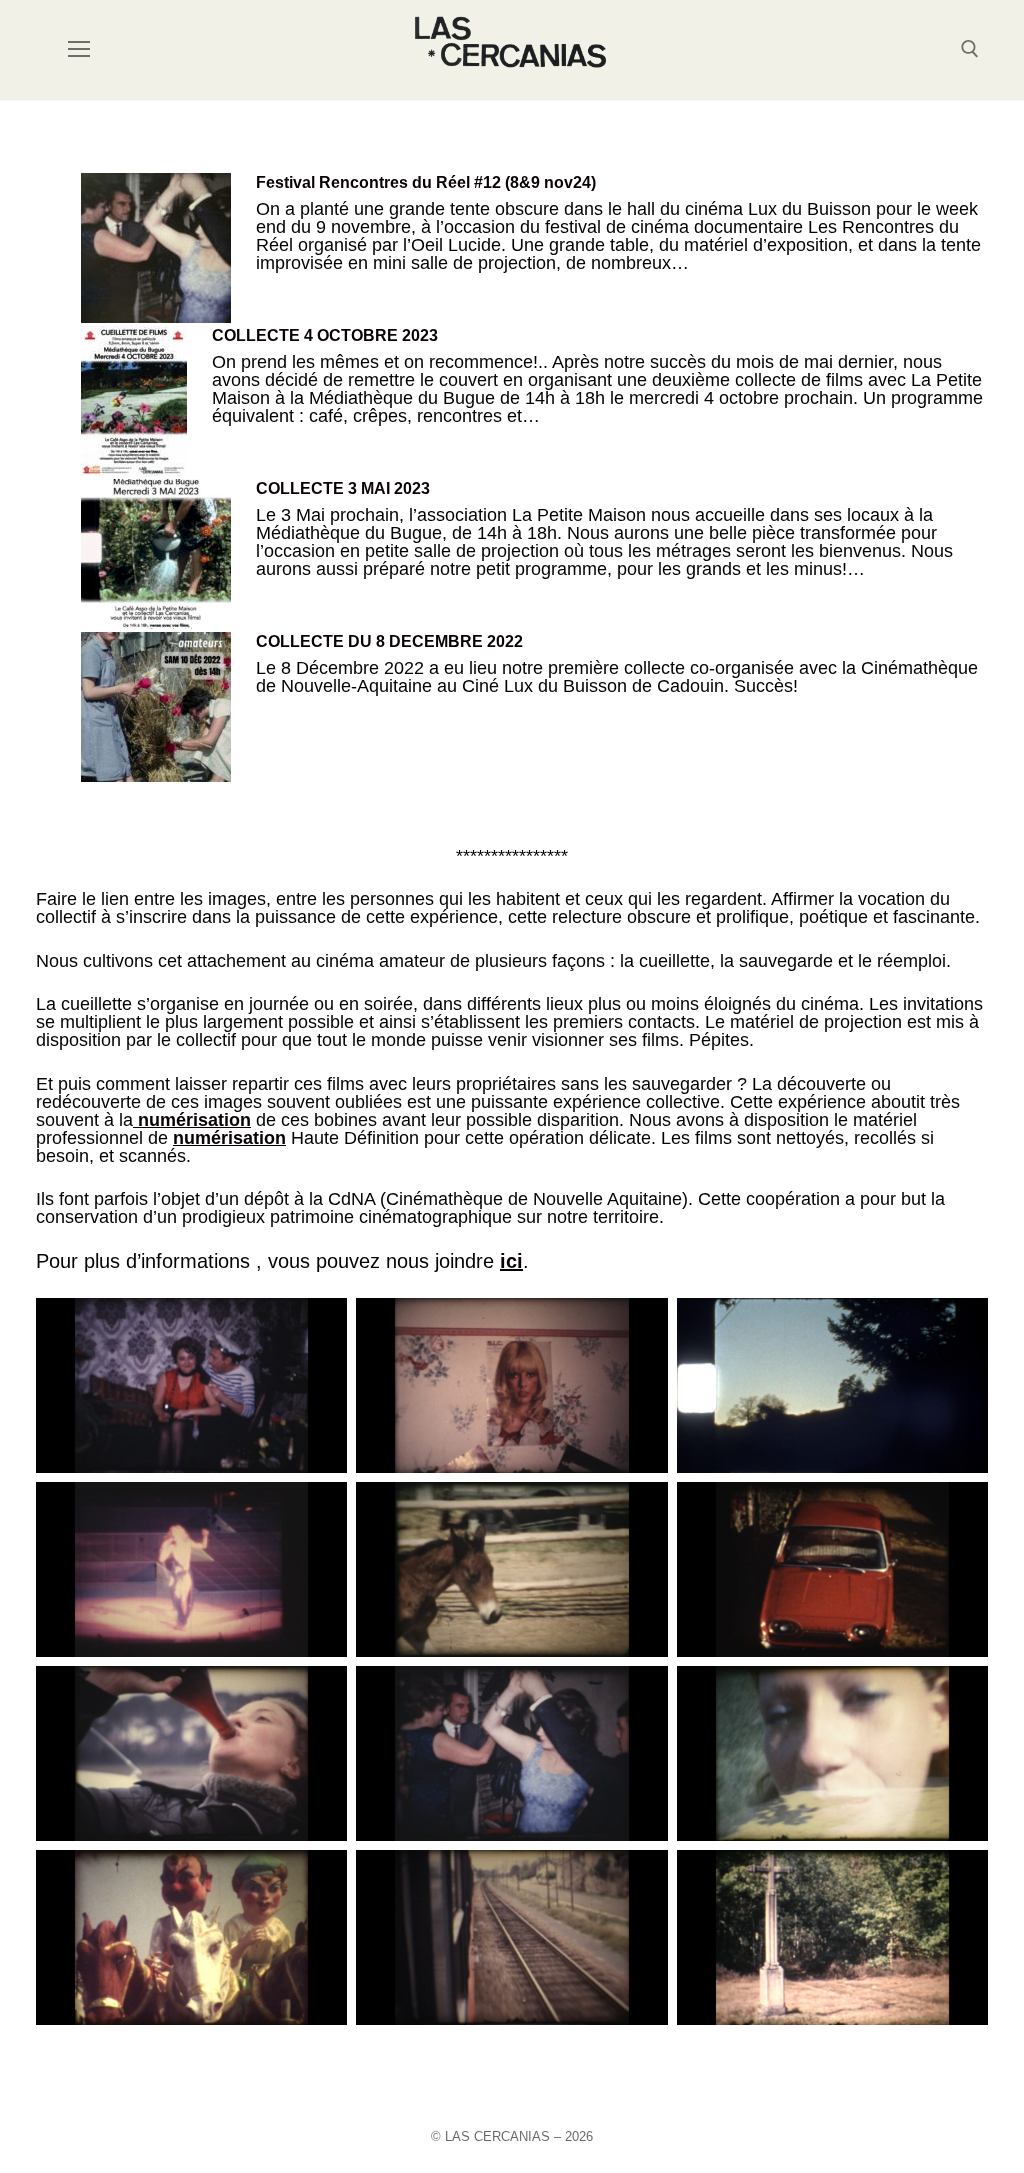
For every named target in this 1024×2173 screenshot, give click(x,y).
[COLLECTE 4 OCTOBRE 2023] (134, 402)
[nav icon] (79, 49)
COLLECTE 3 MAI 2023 (343, 488)
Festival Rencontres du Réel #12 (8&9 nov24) (426, 182)
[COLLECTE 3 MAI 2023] (156, 555)
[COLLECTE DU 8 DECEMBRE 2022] (156, 708)
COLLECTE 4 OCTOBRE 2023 (325, 335)
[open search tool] (970, 49)
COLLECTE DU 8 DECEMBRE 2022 (389, 641)
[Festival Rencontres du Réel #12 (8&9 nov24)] (156, 249)
